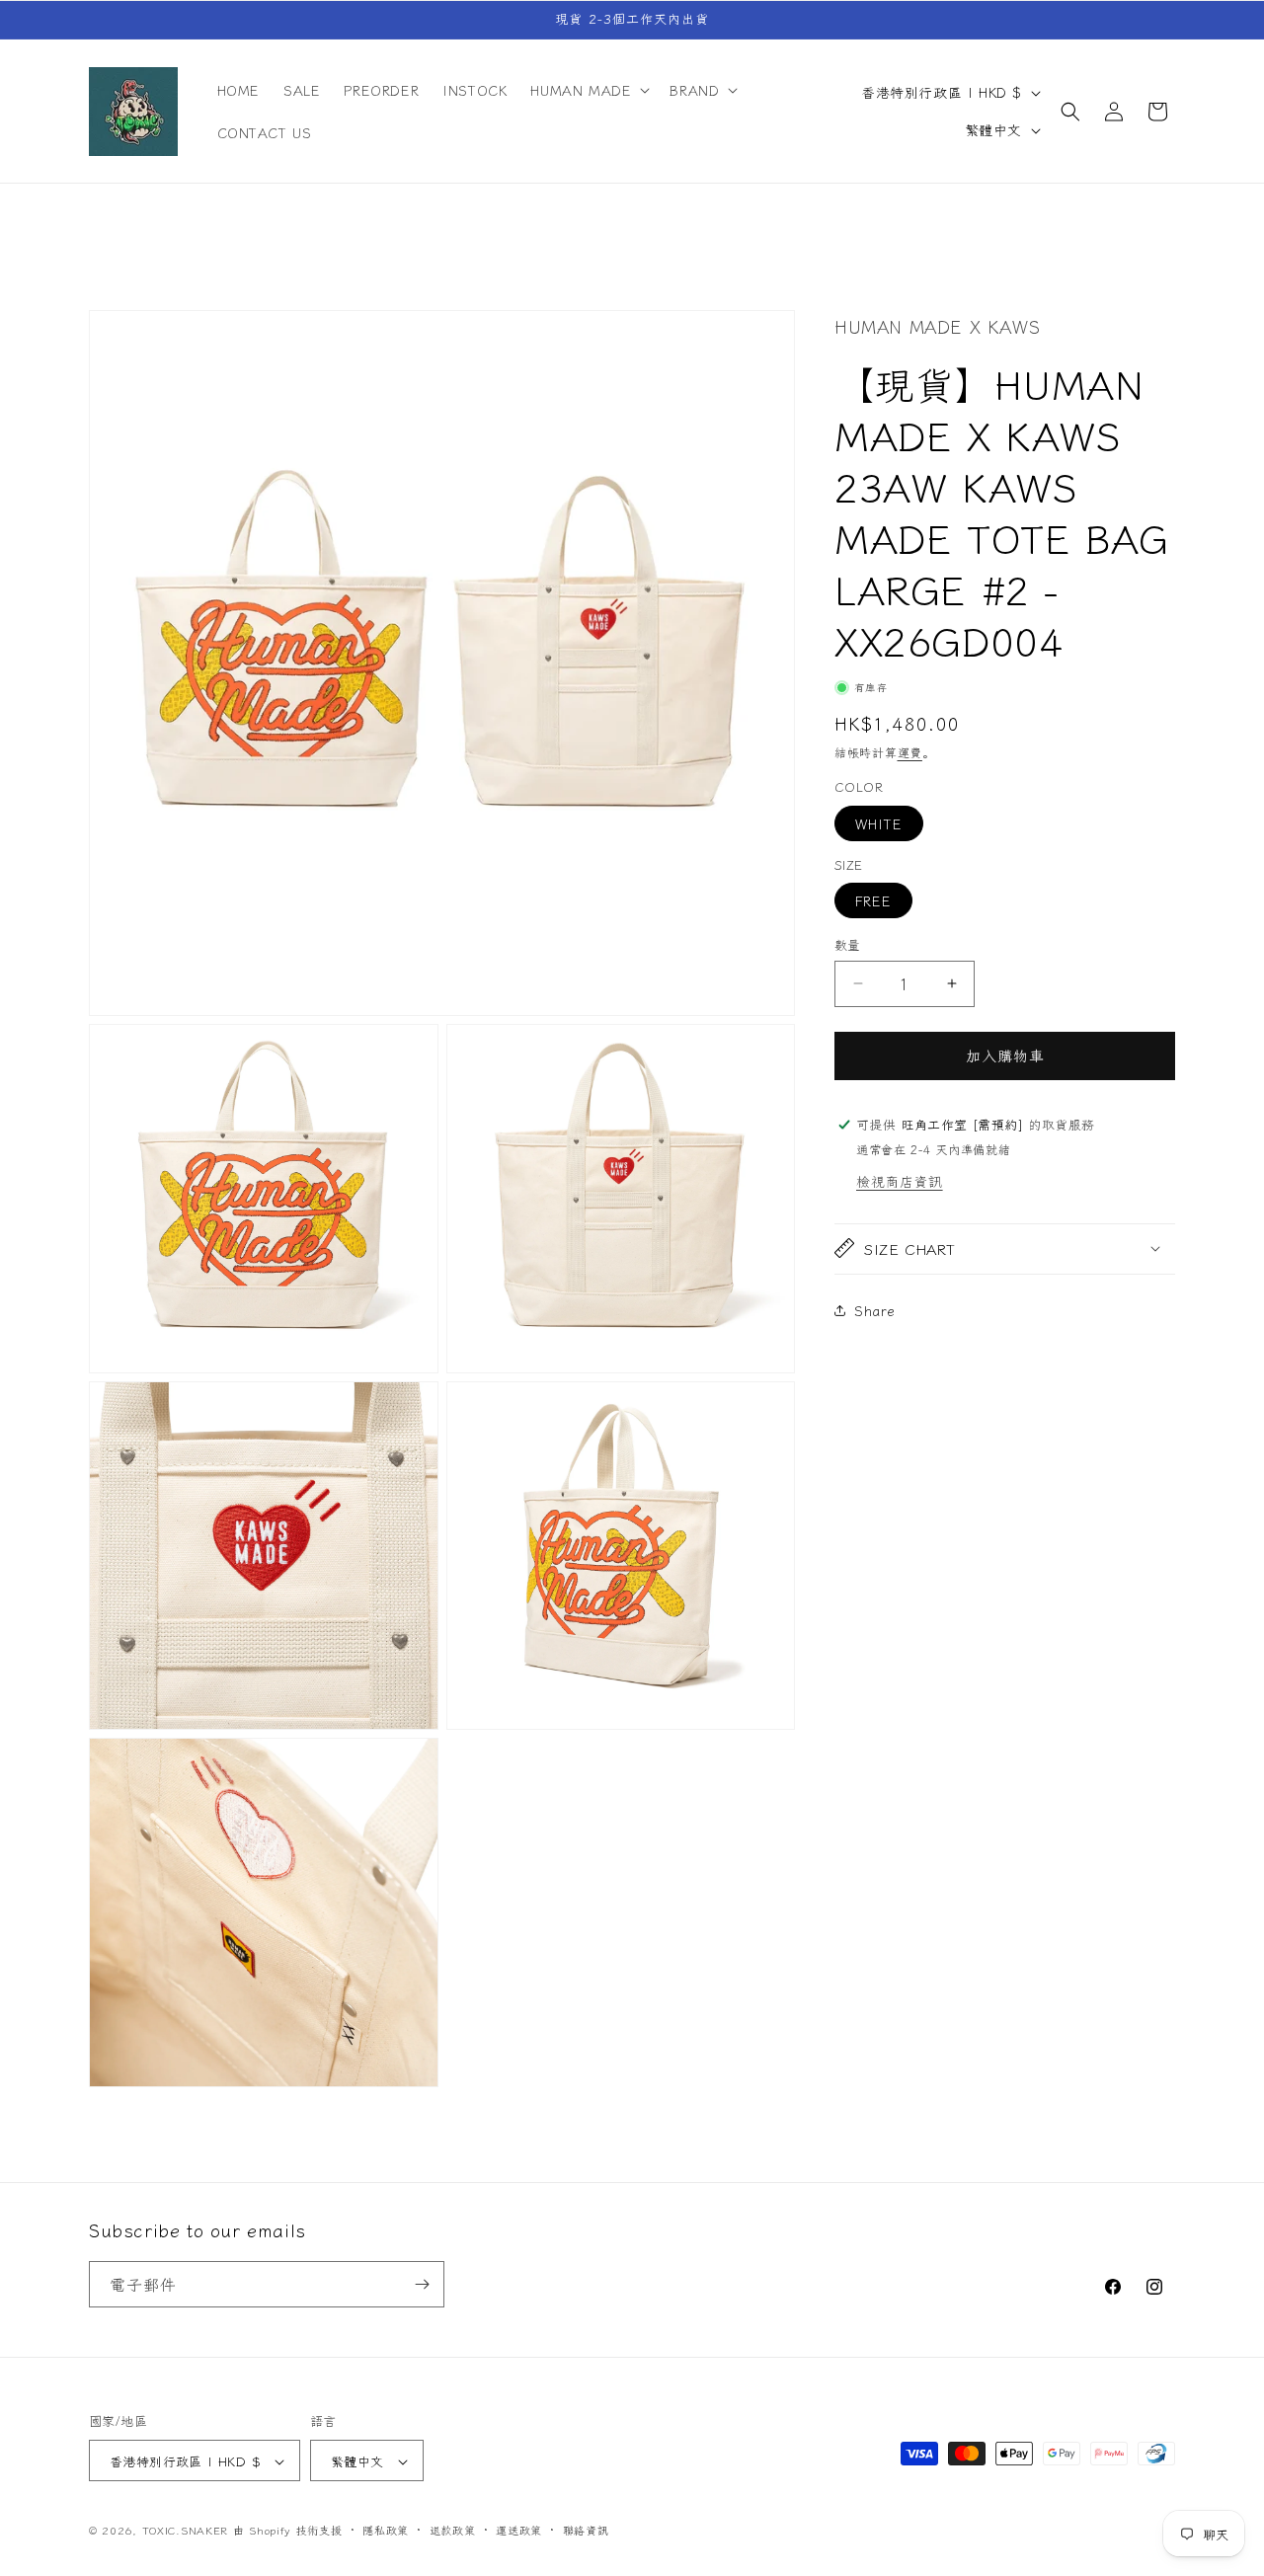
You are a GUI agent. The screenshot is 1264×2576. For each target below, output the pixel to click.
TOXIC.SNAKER (185, 2531)
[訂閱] (422, 2284)
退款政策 (453, 2530)
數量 (848, 944)
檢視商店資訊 (900, 1180)
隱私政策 (386, 2530)
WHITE (879, 823)
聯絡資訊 (586, 2530)
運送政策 (519, 2530)
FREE (873, 900)
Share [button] (875, 1310)
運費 (910, 752)
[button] (588, 90)
